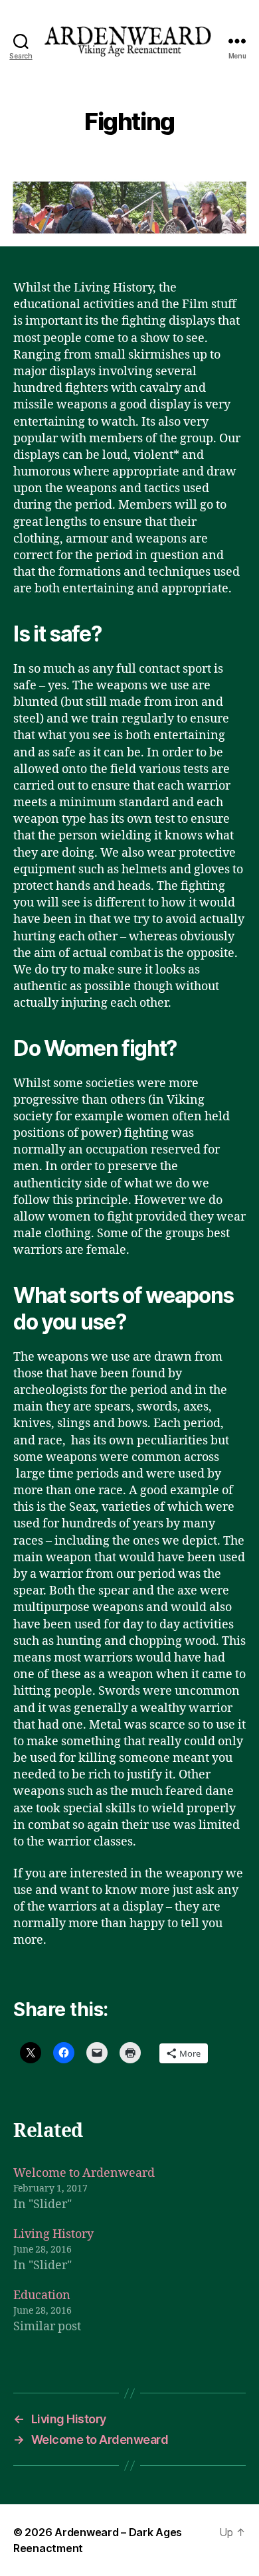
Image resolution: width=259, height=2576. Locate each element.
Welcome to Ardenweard (84, 2173)
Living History (53, 2234)
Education (42, 2295)
